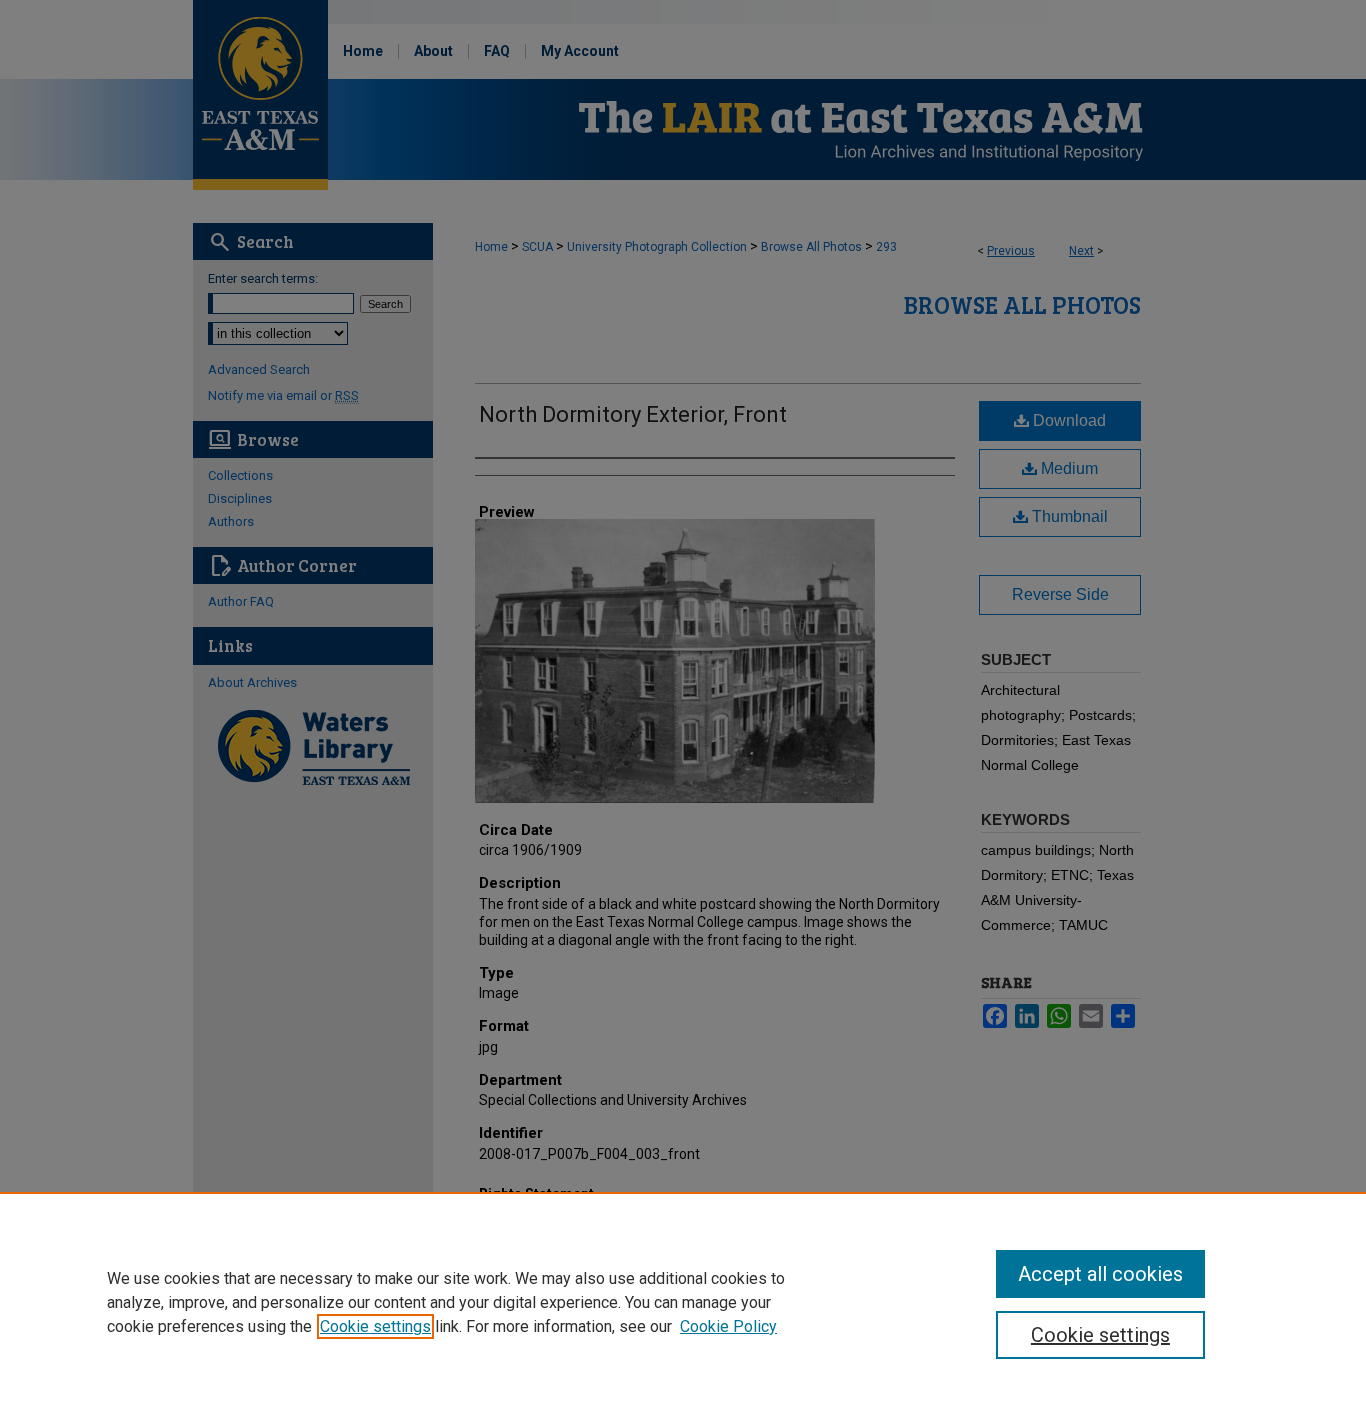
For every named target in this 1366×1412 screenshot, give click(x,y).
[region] (683, 1302)
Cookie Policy (728, 1326)
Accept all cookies (1100, 1274)
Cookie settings (375, 1326)
